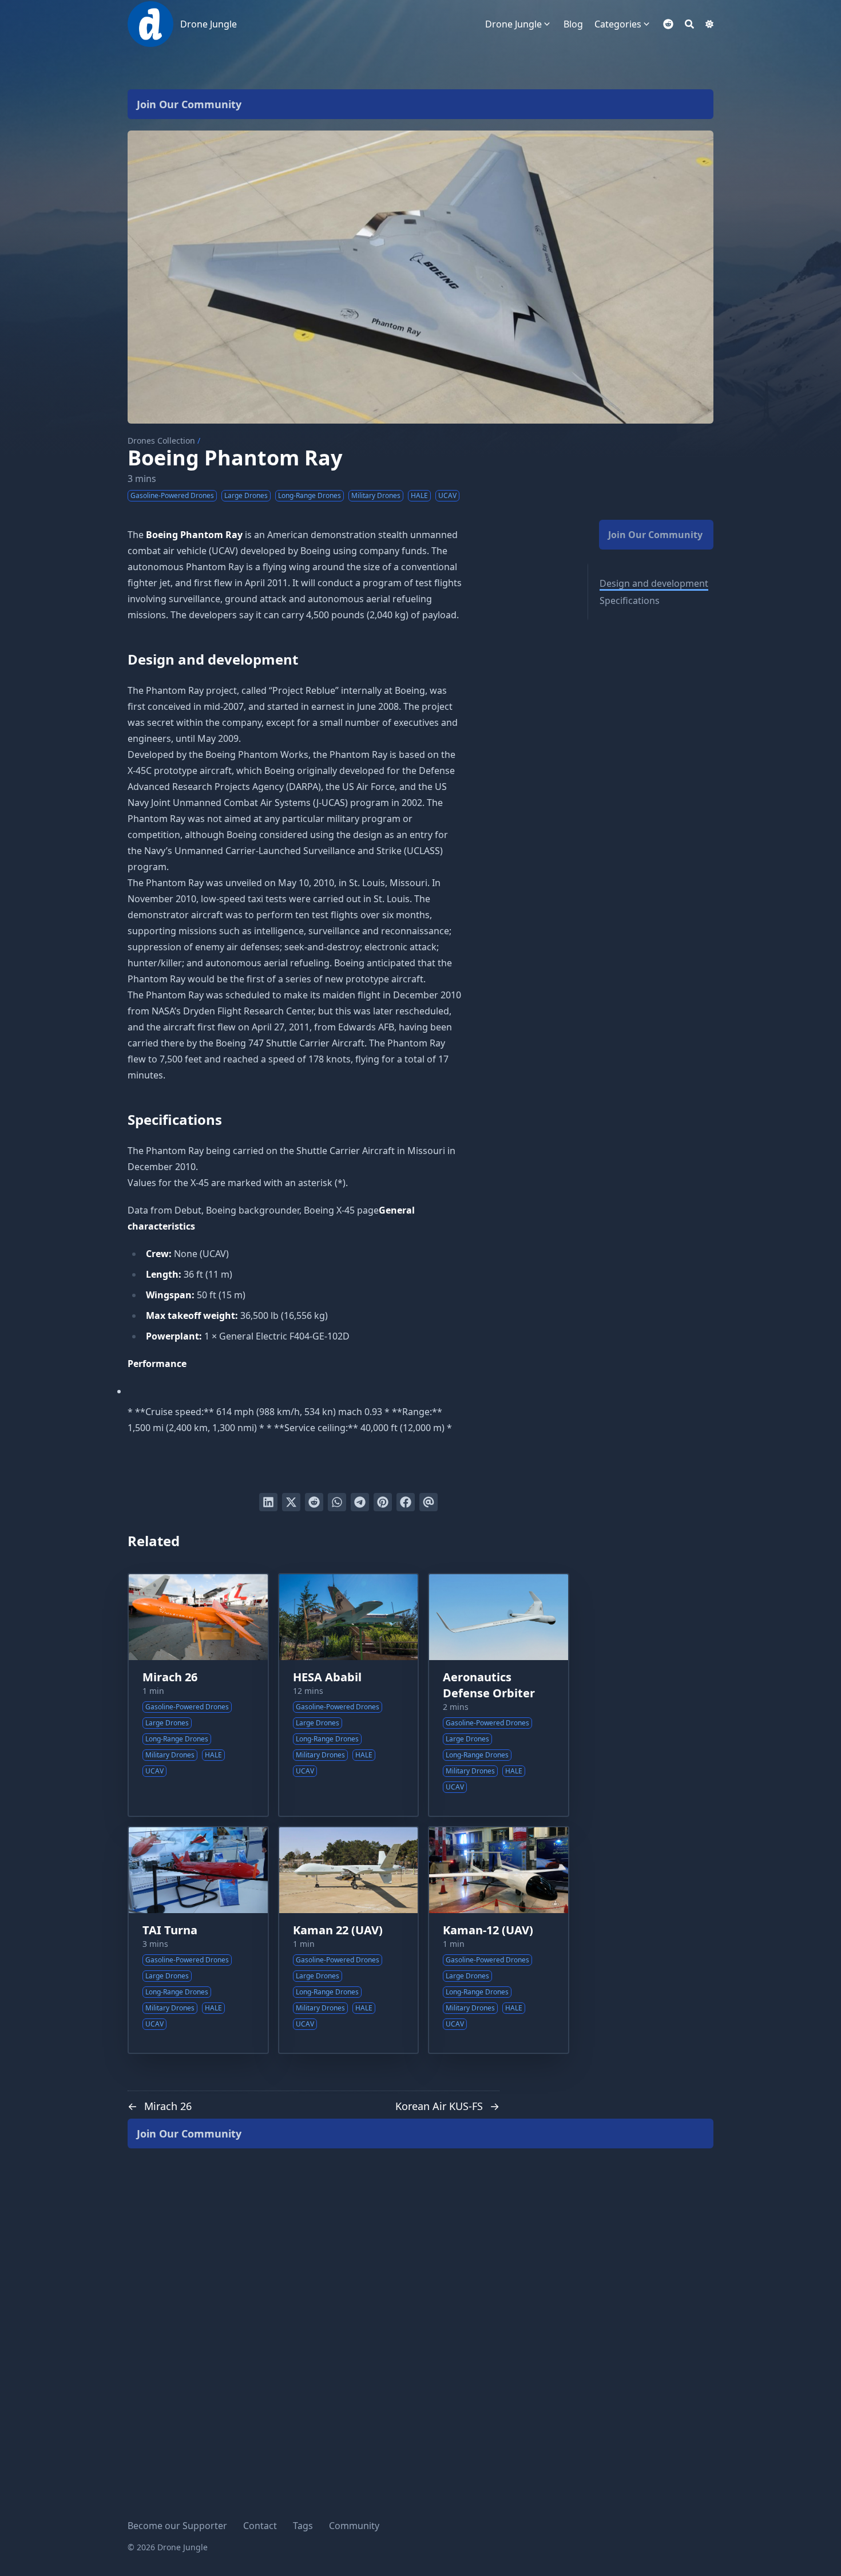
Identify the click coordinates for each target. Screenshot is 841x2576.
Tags (303, 2526)
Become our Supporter (177, 2526)
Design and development (654, 583)
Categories (618, 24)
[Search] (689, 24)
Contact (260, 2526)
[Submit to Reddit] (314, 1502)
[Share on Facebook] (406, 1502)
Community (354, 2526)
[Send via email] (429, 1502)
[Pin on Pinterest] (383, 1502)
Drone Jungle (209, 24)
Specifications (630, 600)
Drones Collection (161, 440)
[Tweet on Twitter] (291, 1502)
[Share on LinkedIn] (268, 1502)
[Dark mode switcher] (709, 24)
